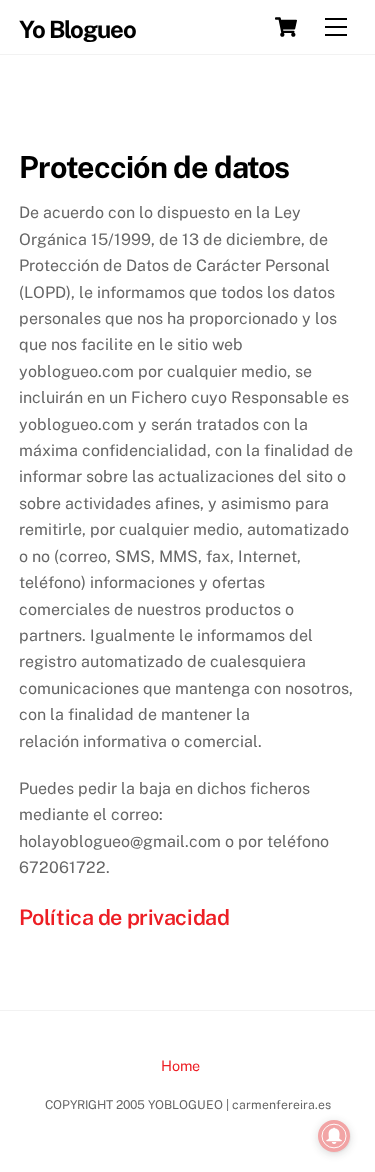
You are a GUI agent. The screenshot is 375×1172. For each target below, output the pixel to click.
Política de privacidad (124, 917)
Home (180, 1065)
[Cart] (286, 27)
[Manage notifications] (334, 1136)
